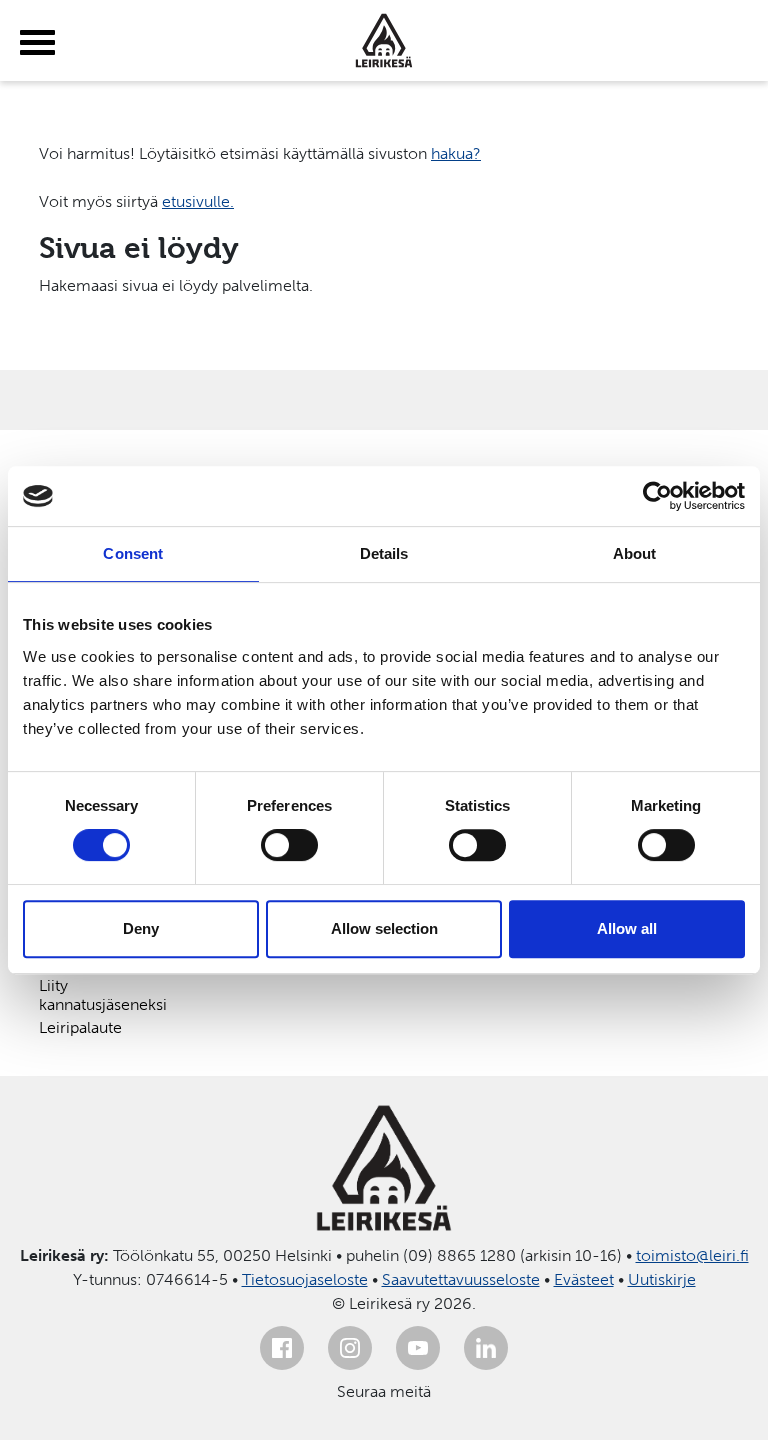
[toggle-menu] (37, 43)
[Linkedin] (486, 1348)
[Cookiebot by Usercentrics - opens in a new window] (657, 496)
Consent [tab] (133, 553)
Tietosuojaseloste (305, 1279)
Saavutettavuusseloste (461, 1279)
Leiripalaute (80, 1027)
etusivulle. (198, 201)
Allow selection (384, 928)
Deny (141, 928)
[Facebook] (282, 1348)
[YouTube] (418, 1348)
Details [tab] (384, 553)
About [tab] (635, 553)
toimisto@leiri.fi (692, 1255)
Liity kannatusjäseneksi (103, 995)
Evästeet (584, 1279)
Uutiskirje (662, 1279)
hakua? (456, 153)
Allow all (627, 928)
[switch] (289, 845)
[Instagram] (350, 1348)
